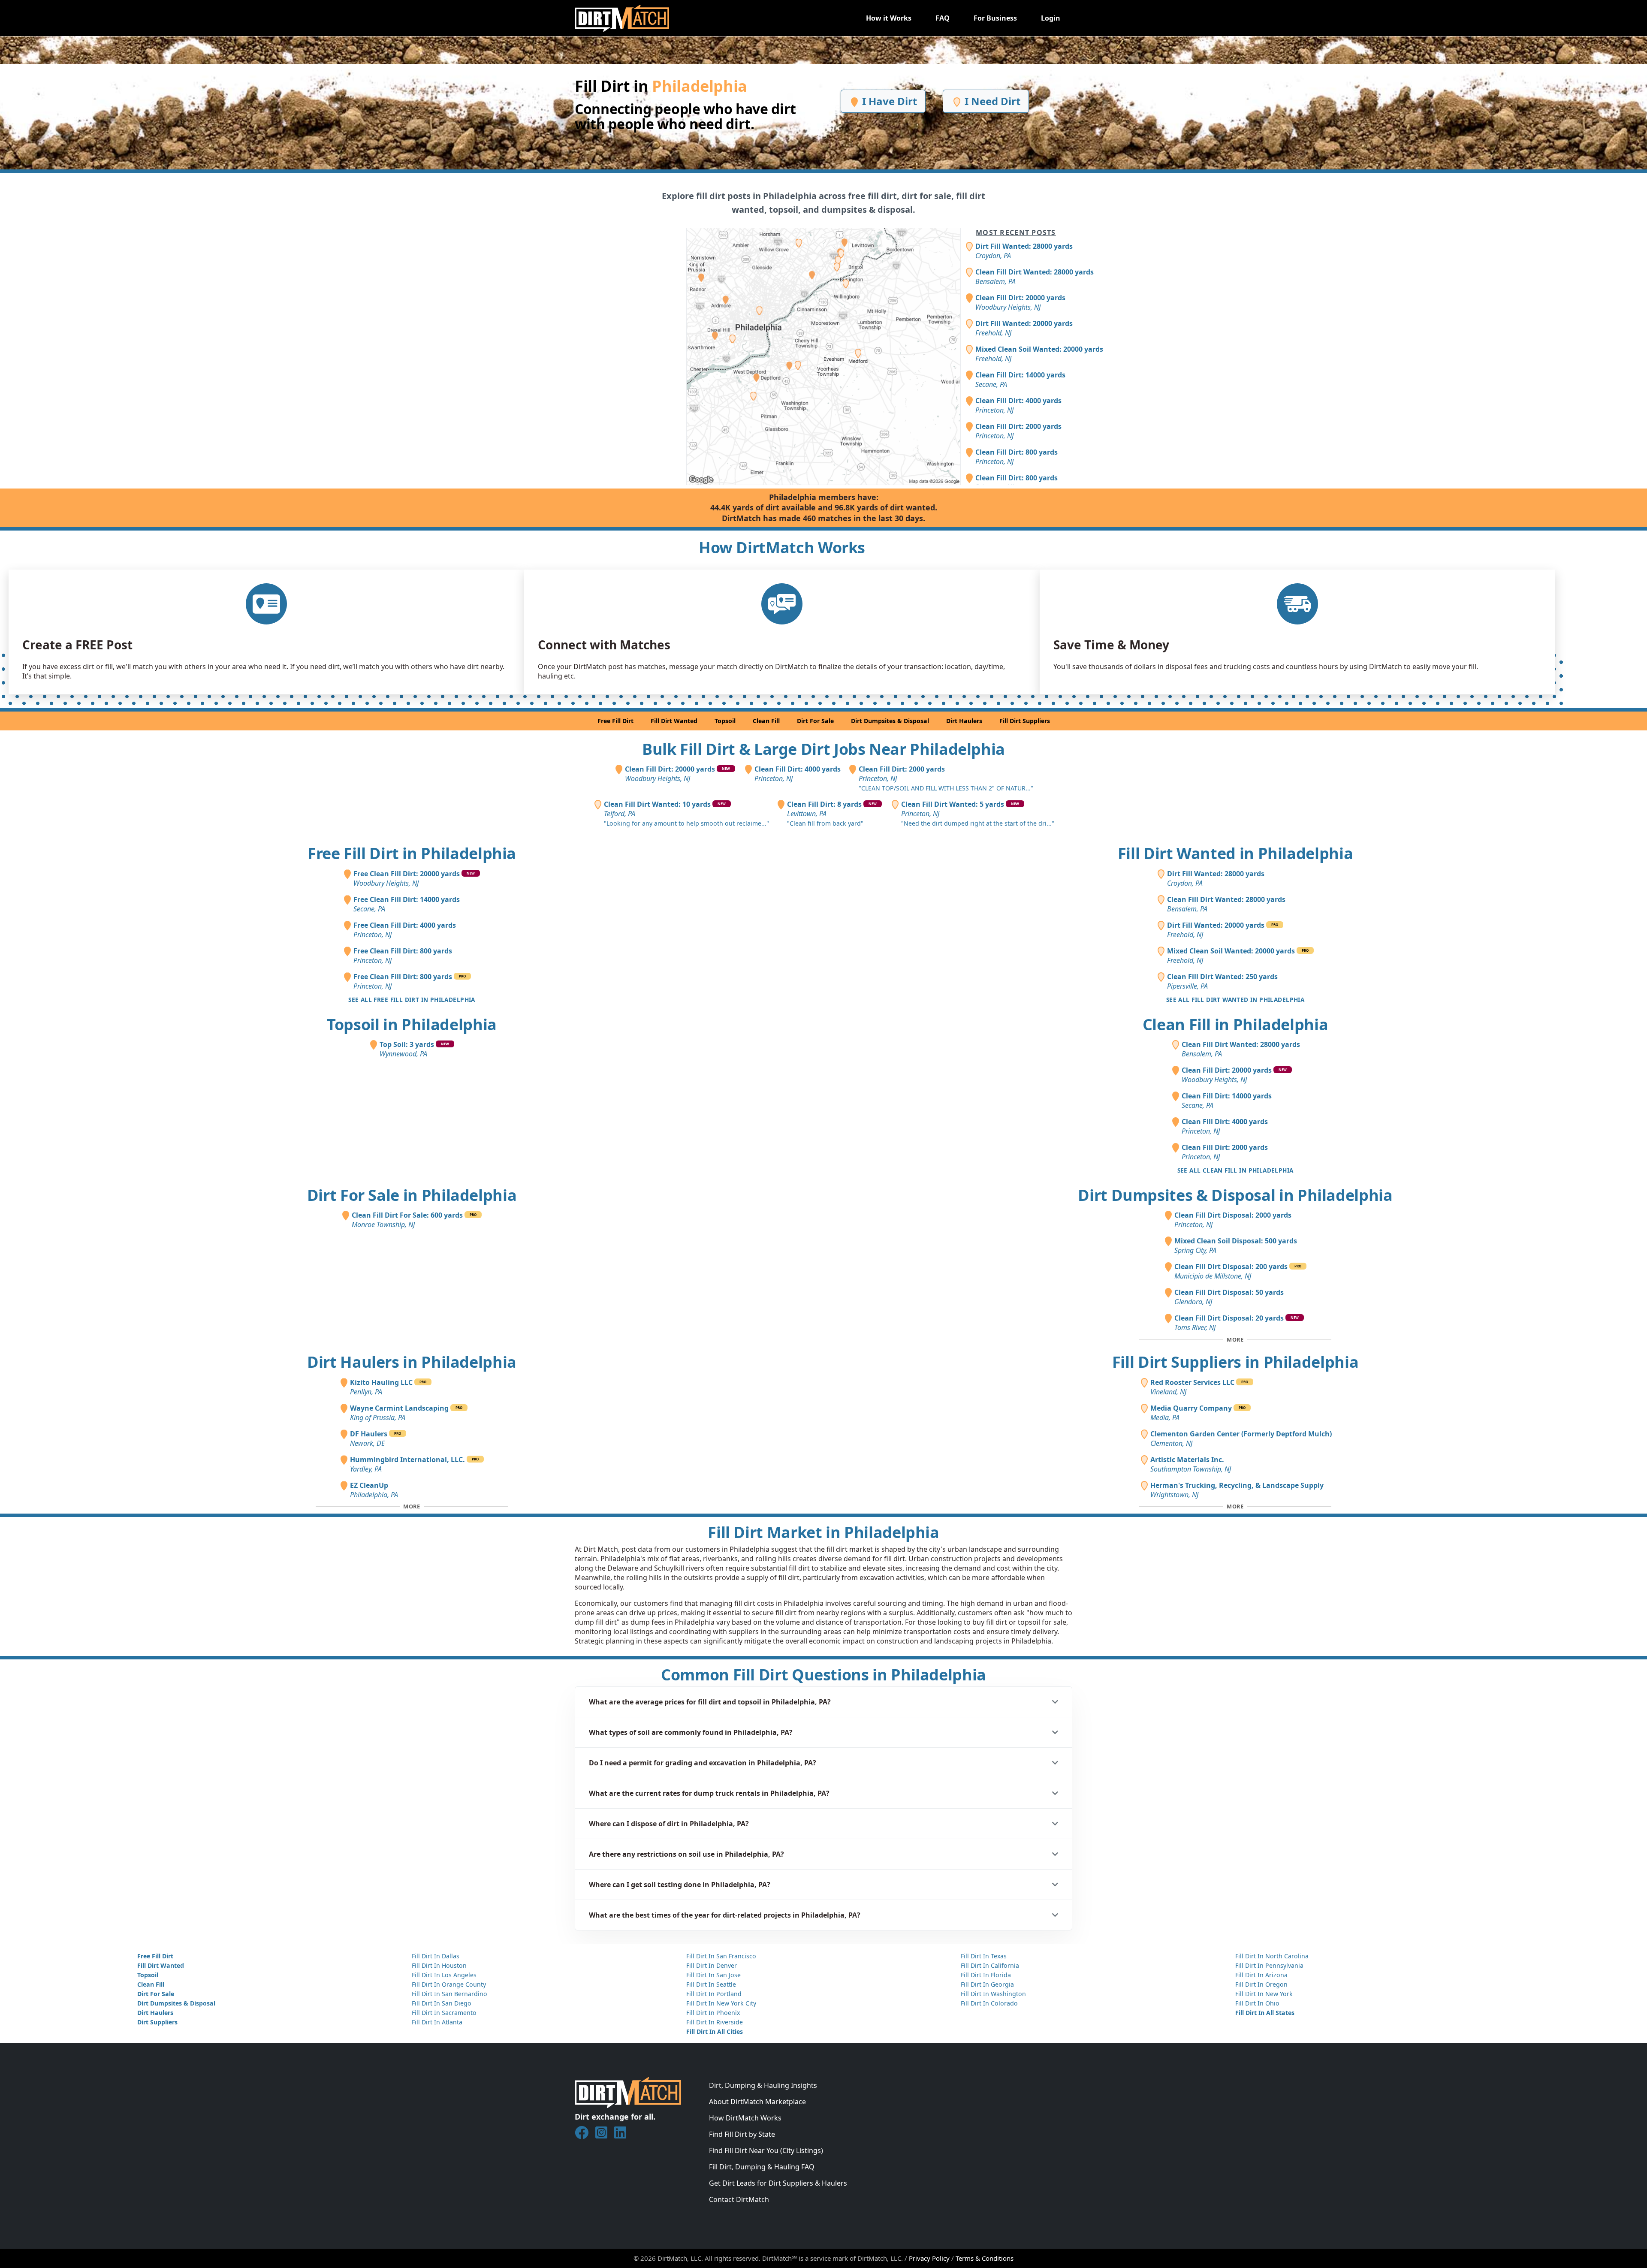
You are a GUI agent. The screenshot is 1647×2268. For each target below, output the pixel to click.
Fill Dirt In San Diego (442, 2003)
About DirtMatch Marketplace (757, 2102)
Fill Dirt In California (990, 1965)
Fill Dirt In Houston (439, 1965)
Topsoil (725, 721)
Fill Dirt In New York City (721, 2003)
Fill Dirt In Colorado (989, 2003)
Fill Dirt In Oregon (1261, 1984)
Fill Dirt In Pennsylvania (1269, 1965)
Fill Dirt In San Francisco (721, 1956)
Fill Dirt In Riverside (715, 2022)
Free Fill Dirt (615, 721)
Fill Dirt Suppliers (1025, 721)
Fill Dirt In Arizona (1261, 1975)
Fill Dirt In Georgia (987, 1984)
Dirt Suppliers (157, 2022)
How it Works (889, 18)
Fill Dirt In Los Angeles (444, 1975)
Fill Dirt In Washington (993, 1994)
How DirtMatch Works (745, 2118)
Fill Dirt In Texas (984, 1956)
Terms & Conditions (985, 2258)
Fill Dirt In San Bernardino (449, 1994)
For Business (995, 18)
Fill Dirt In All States (1265, 2013)
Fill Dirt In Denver (712, 1965)
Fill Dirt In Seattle (711, 1984)
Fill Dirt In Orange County (449, 1984)
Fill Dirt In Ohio (1257, 2003)
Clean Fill (766, 721)
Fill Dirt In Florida (986, 1975)
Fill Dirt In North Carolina (1272, 1956)
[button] (823, 1702)
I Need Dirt (991, 101)
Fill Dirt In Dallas (436, 1956)
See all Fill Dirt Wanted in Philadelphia (1235, 1000)
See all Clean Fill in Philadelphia (1235, 1170)
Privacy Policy (929, 2258)
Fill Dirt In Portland (714, 1994)
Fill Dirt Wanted (674, 721)
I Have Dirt (888, 101)
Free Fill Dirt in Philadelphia (412, 853)
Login (1051, 18)
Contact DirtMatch (739, 2199)
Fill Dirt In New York (1264, 1994)
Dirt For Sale (815, 721)
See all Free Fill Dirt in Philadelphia (412, 1000)
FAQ (943, 18)
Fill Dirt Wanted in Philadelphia (1235, 853)
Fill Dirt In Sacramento (444, 2013)
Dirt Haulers (964, 721)
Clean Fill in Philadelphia (1235, 1024)
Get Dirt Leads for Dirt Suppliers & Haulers (778, 2183)
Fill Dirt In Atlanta (437, 2022)
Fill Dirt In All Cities (715, 2031)
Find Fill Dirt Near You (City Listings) (766, 2150)
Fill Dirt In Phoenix (713, 2013)
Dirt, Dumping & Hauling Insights (763, 2085)
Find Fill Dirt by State (742, 2134)
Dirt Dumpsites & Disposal (890, 721)
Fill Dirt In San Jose (713, 1975)
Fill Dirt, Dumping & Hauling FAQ (762, 2167)
